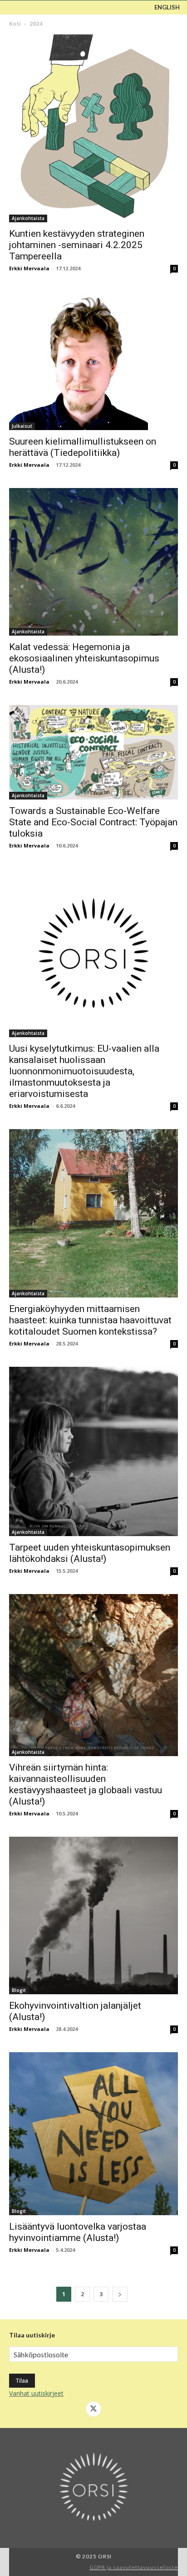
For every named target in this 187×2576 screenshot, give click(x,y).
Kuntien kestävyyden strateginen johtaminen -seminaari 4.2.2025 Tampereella (77, 245)
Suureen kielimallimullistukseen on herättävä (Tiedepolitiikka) (83, 447)
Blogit (19, 1990)
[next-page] (120, 2294)
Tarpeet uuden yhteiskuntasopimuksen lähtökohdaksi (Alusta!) (90, 1553)
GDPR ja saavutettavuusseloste (134, 2567)
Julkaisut (22, 426)
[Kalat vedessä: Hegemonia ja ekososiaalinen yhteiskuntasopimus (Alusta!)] (93, 562)
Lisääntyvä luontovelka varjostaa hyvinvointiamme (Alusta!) (78, 2232)
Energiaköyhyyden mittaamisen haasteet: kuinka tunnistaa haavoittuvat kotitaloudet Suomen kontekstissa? (90, 1320)
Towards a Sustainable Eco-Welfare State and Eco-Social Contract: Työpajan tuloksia (93, 822)
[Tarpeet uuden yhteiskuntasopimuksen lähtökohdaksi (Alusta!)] (93, 1451)
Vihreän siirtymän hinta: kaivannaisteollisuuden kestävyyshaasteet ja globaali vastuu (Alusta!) (86, 1784)
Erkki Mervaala (29, 268)
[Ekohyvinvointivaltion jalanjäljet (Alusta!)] (93, 1915)
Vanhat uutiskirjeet (36, 2393)
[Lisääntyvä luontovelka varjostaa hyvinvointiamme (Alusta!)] (93, 2134)
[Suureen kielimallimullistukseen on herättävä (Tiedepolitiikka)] (93, 361)
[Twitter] (93, 2409)
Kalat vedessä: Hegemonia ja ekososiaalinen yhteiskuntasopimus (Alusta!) (84, 658)
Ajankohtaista (28, 218)
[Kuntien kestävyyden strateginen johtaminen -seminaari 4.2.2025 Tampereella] (93, 128)
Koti (15, 24)
